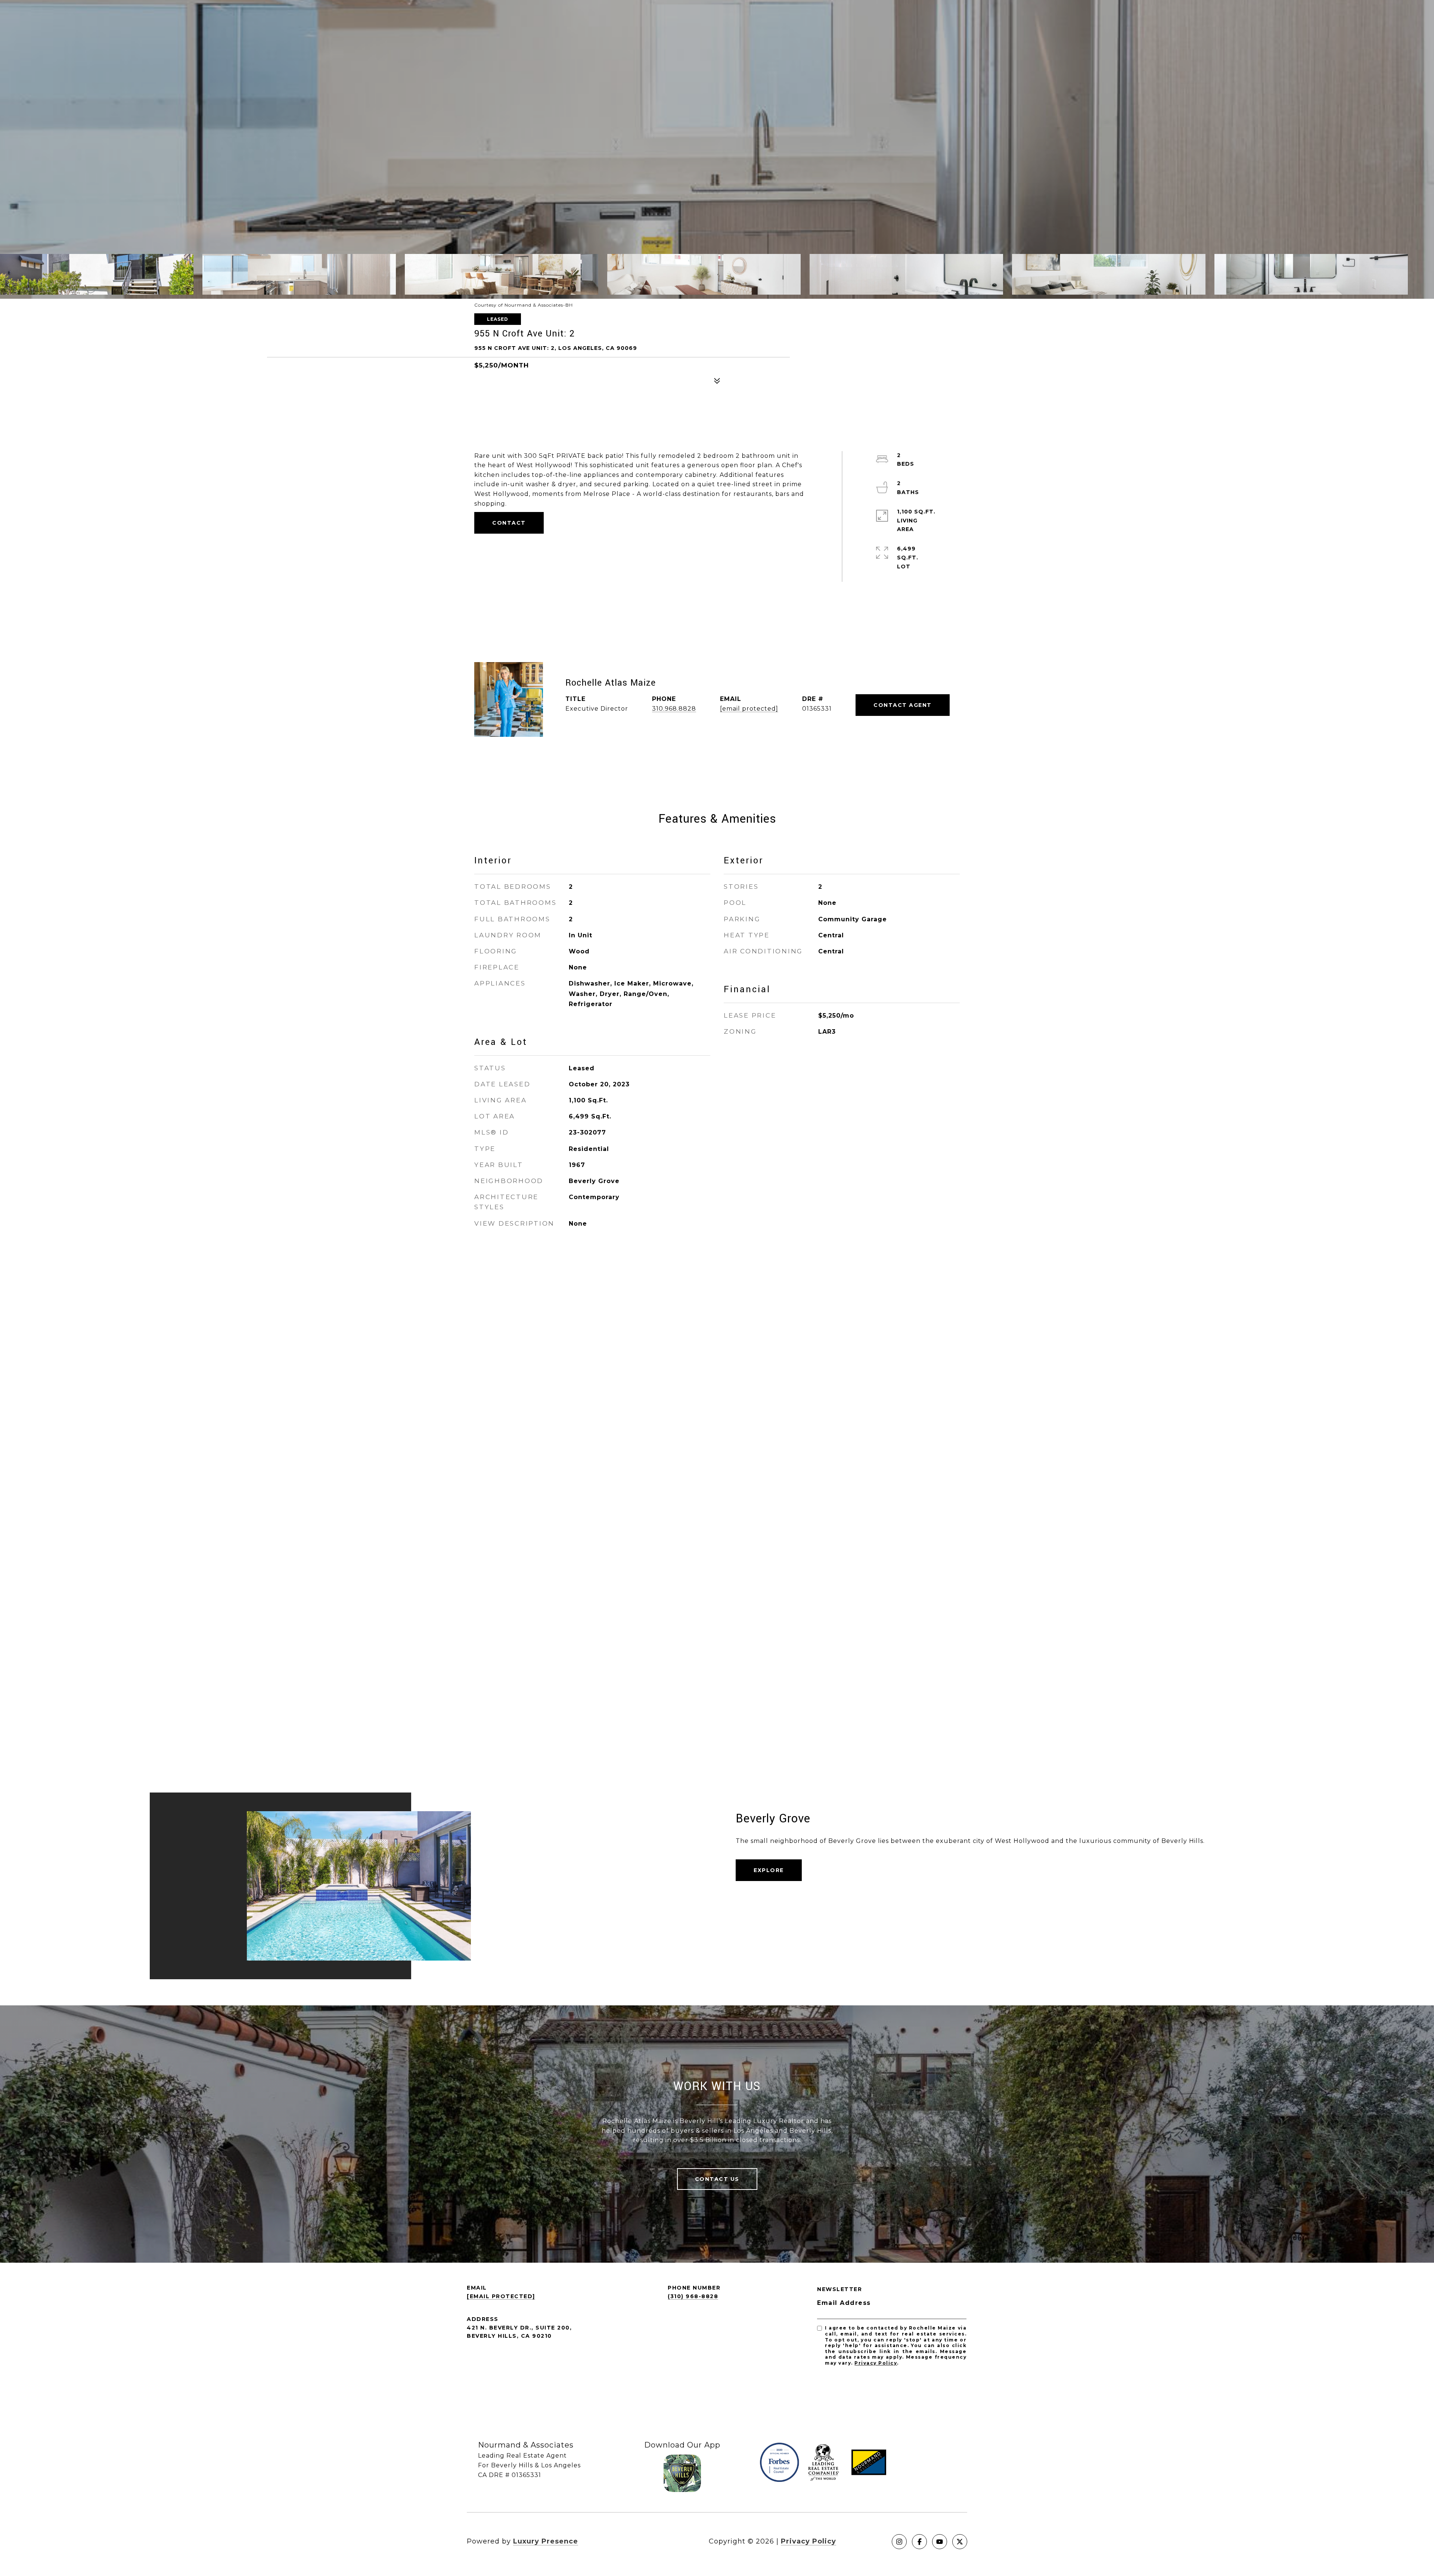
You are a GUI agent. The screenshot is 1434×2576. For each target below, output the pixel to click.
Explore (769, 1870)
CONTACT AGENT (903, 705)
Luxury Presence (546, 2541)
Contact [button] (509, 523)
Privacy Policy (876, 2363)
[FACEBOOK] (919, 2542)
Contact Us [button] (717, 2179)
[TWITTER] (960, 2542)
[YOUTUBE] (940, 2542)
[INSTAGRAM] (899, 2542)
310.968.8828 (674, 709)
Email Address (844, 2303)
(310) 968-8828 (693, 2296)
